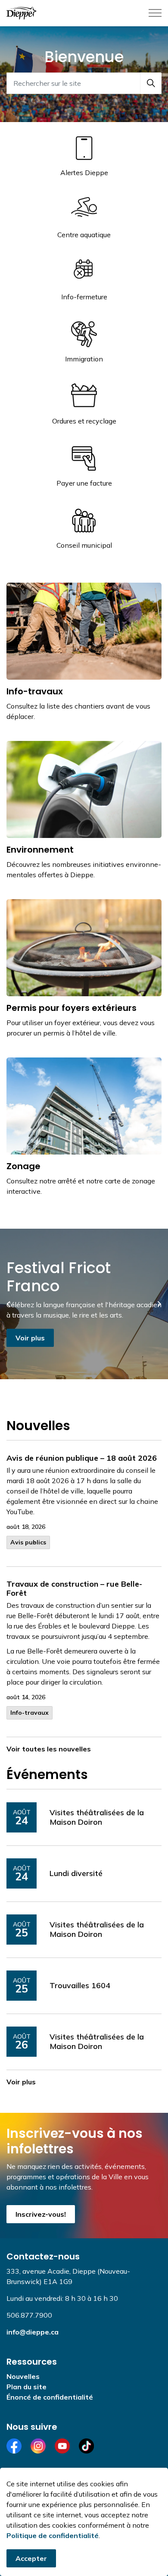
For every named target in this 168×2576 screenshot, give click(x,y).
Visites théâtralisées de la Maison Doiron (97, 1817)
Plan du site (26, 2387)
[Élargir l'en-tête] (155, 13)
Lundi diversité (76, 1873)
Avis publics (28, 1542)
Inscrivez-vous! (41, 2214)
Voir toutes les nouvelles (49, 1749)
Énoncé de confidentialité (50, 2397)
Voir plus (30, 1338)
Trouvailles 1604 (80, 1986)
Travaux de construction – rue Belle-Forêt (74, 1589)
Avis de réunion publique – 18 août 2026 (82, 1458)
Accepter (31, 2558)
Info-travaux (30, 1713)
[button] (151, 83)
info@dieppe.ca (33, 2332)
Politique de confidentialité (53, 2535)
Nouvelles (23, 2376)
